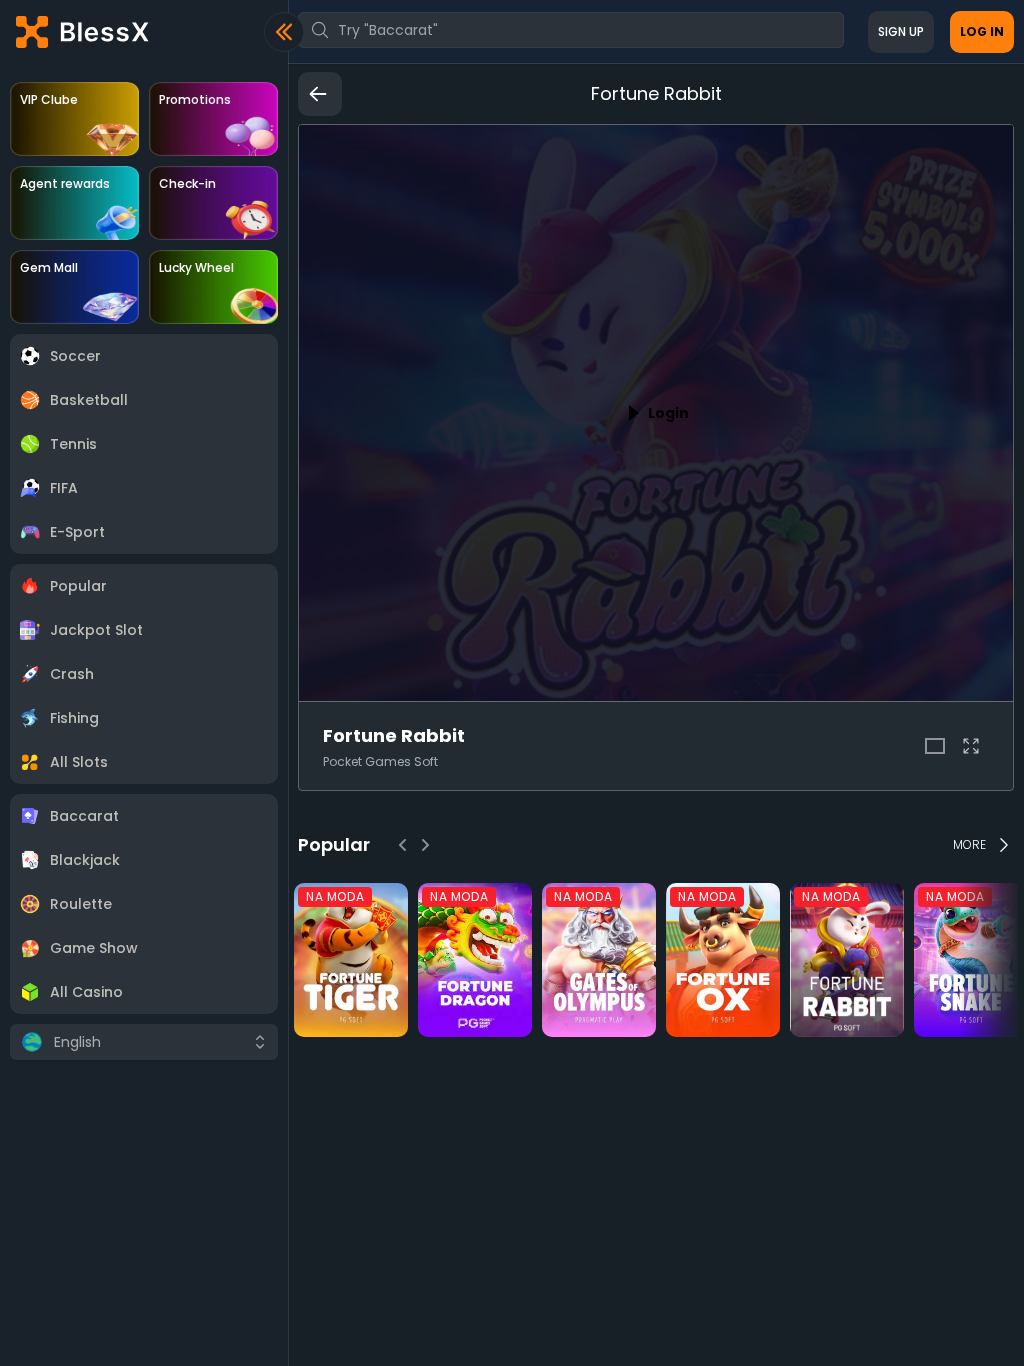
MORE (969, 844)
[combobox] (571, 30)
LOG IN (982, 31)
